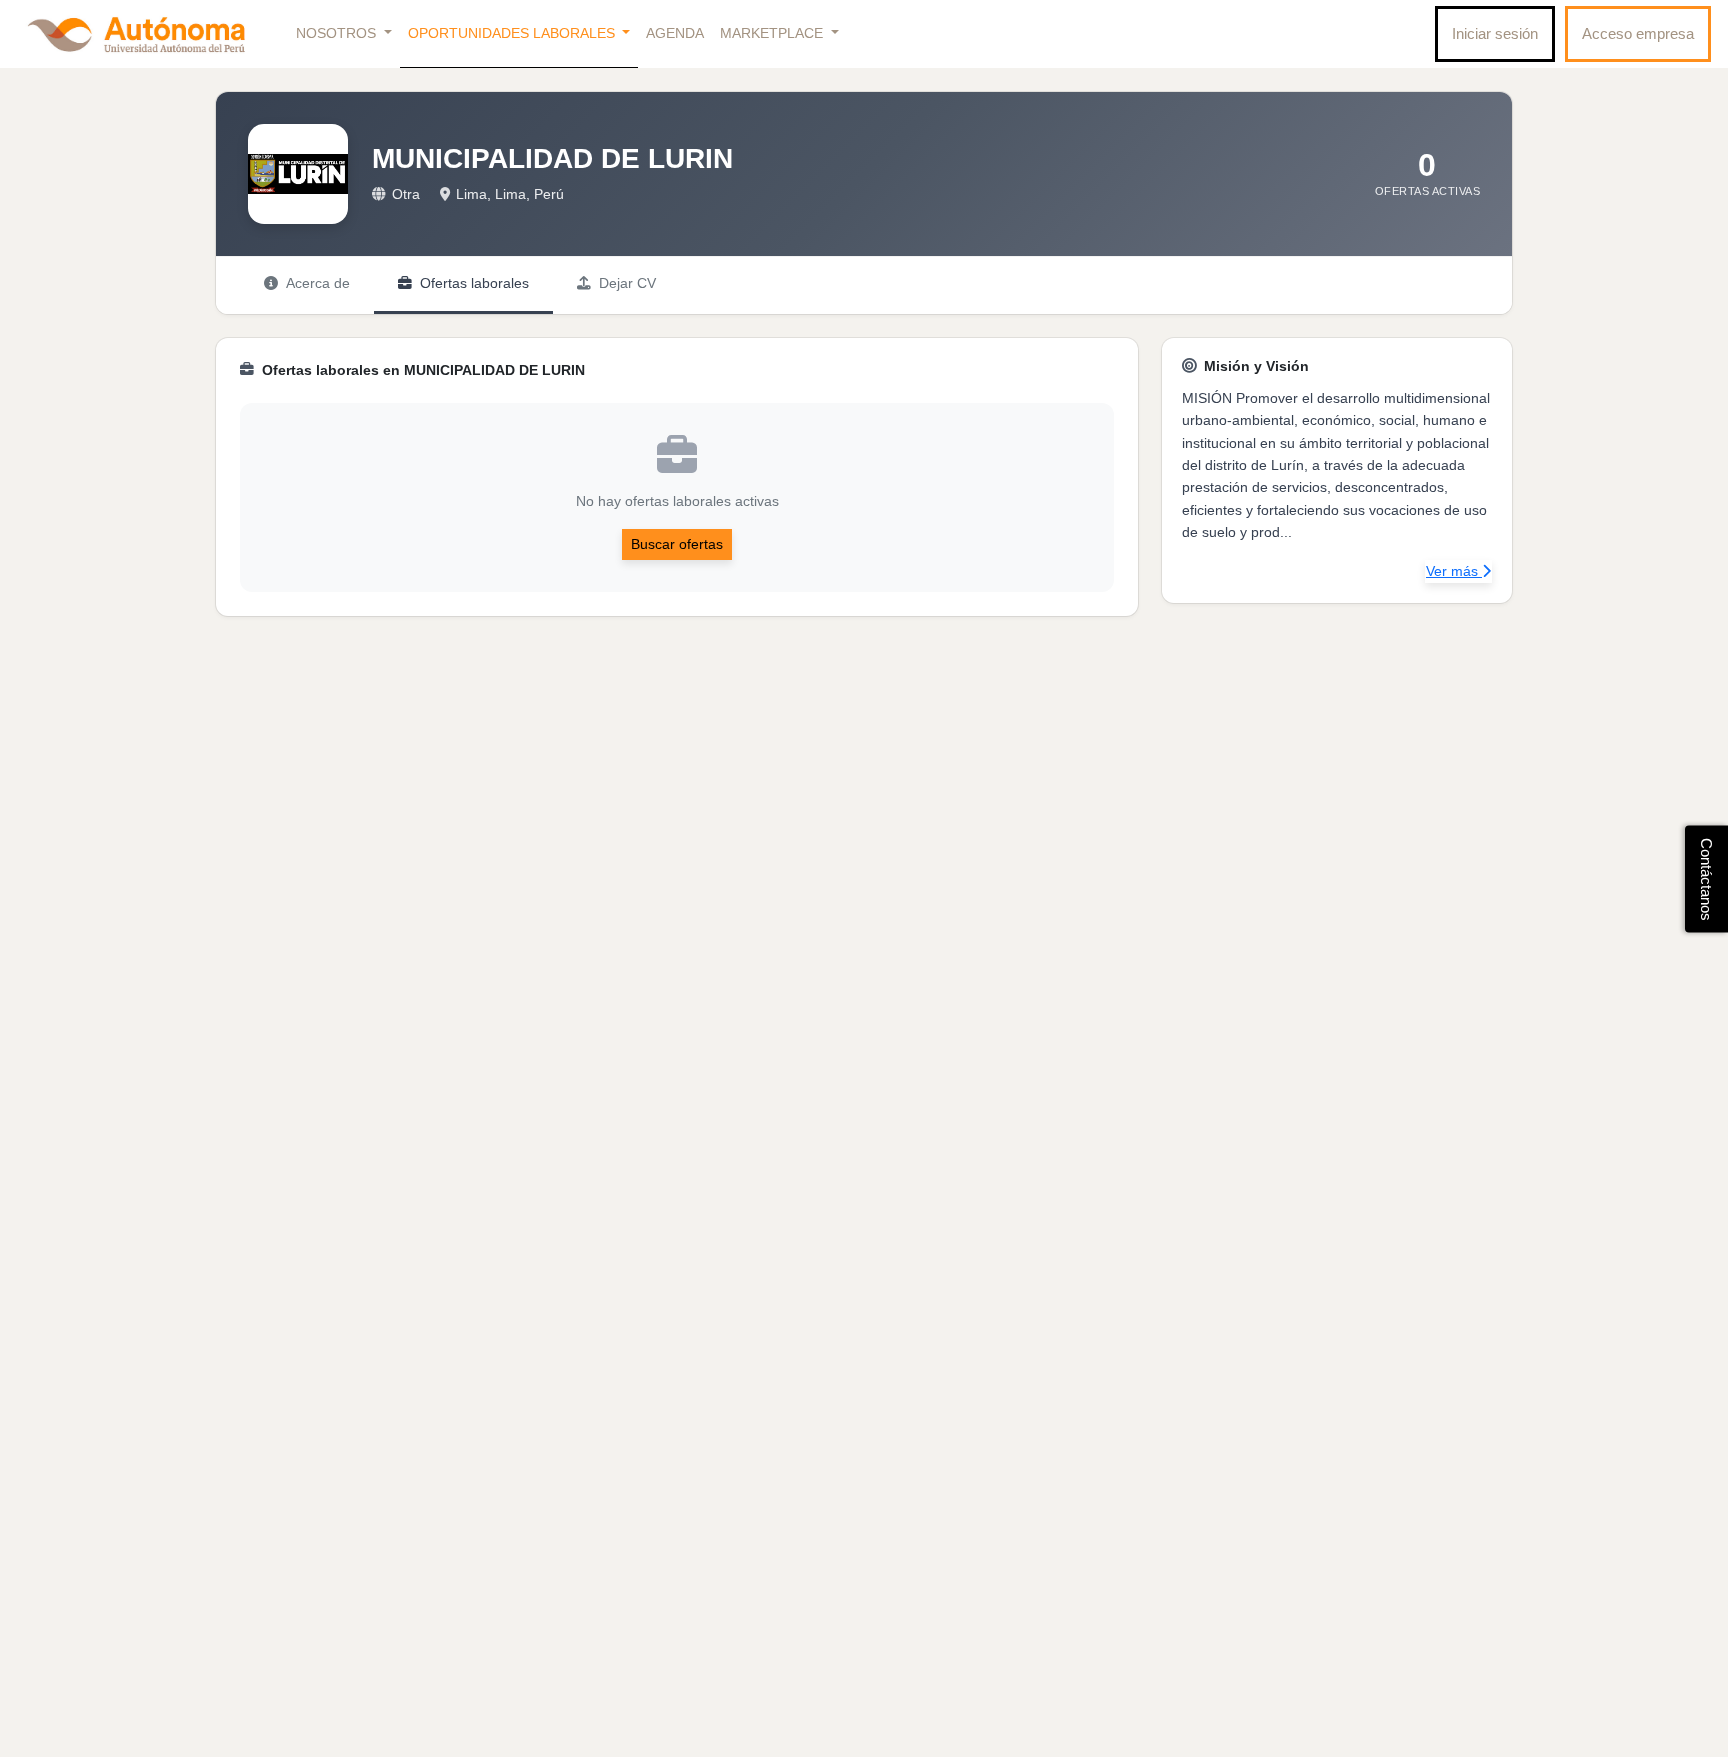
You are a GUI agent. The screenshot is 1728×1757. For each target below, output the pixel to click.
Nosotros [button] (338, 33)
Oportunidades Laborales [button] (513, 33)
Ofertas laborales (474, 283)
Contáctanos (1706, 878)
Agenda (675, 33)
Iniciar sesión (1495, 33)
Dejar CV (627, 283)
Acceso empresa (1638, 33)
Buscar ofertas (677, 544)
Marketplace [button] (773, 33)
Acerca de (318, 283)
